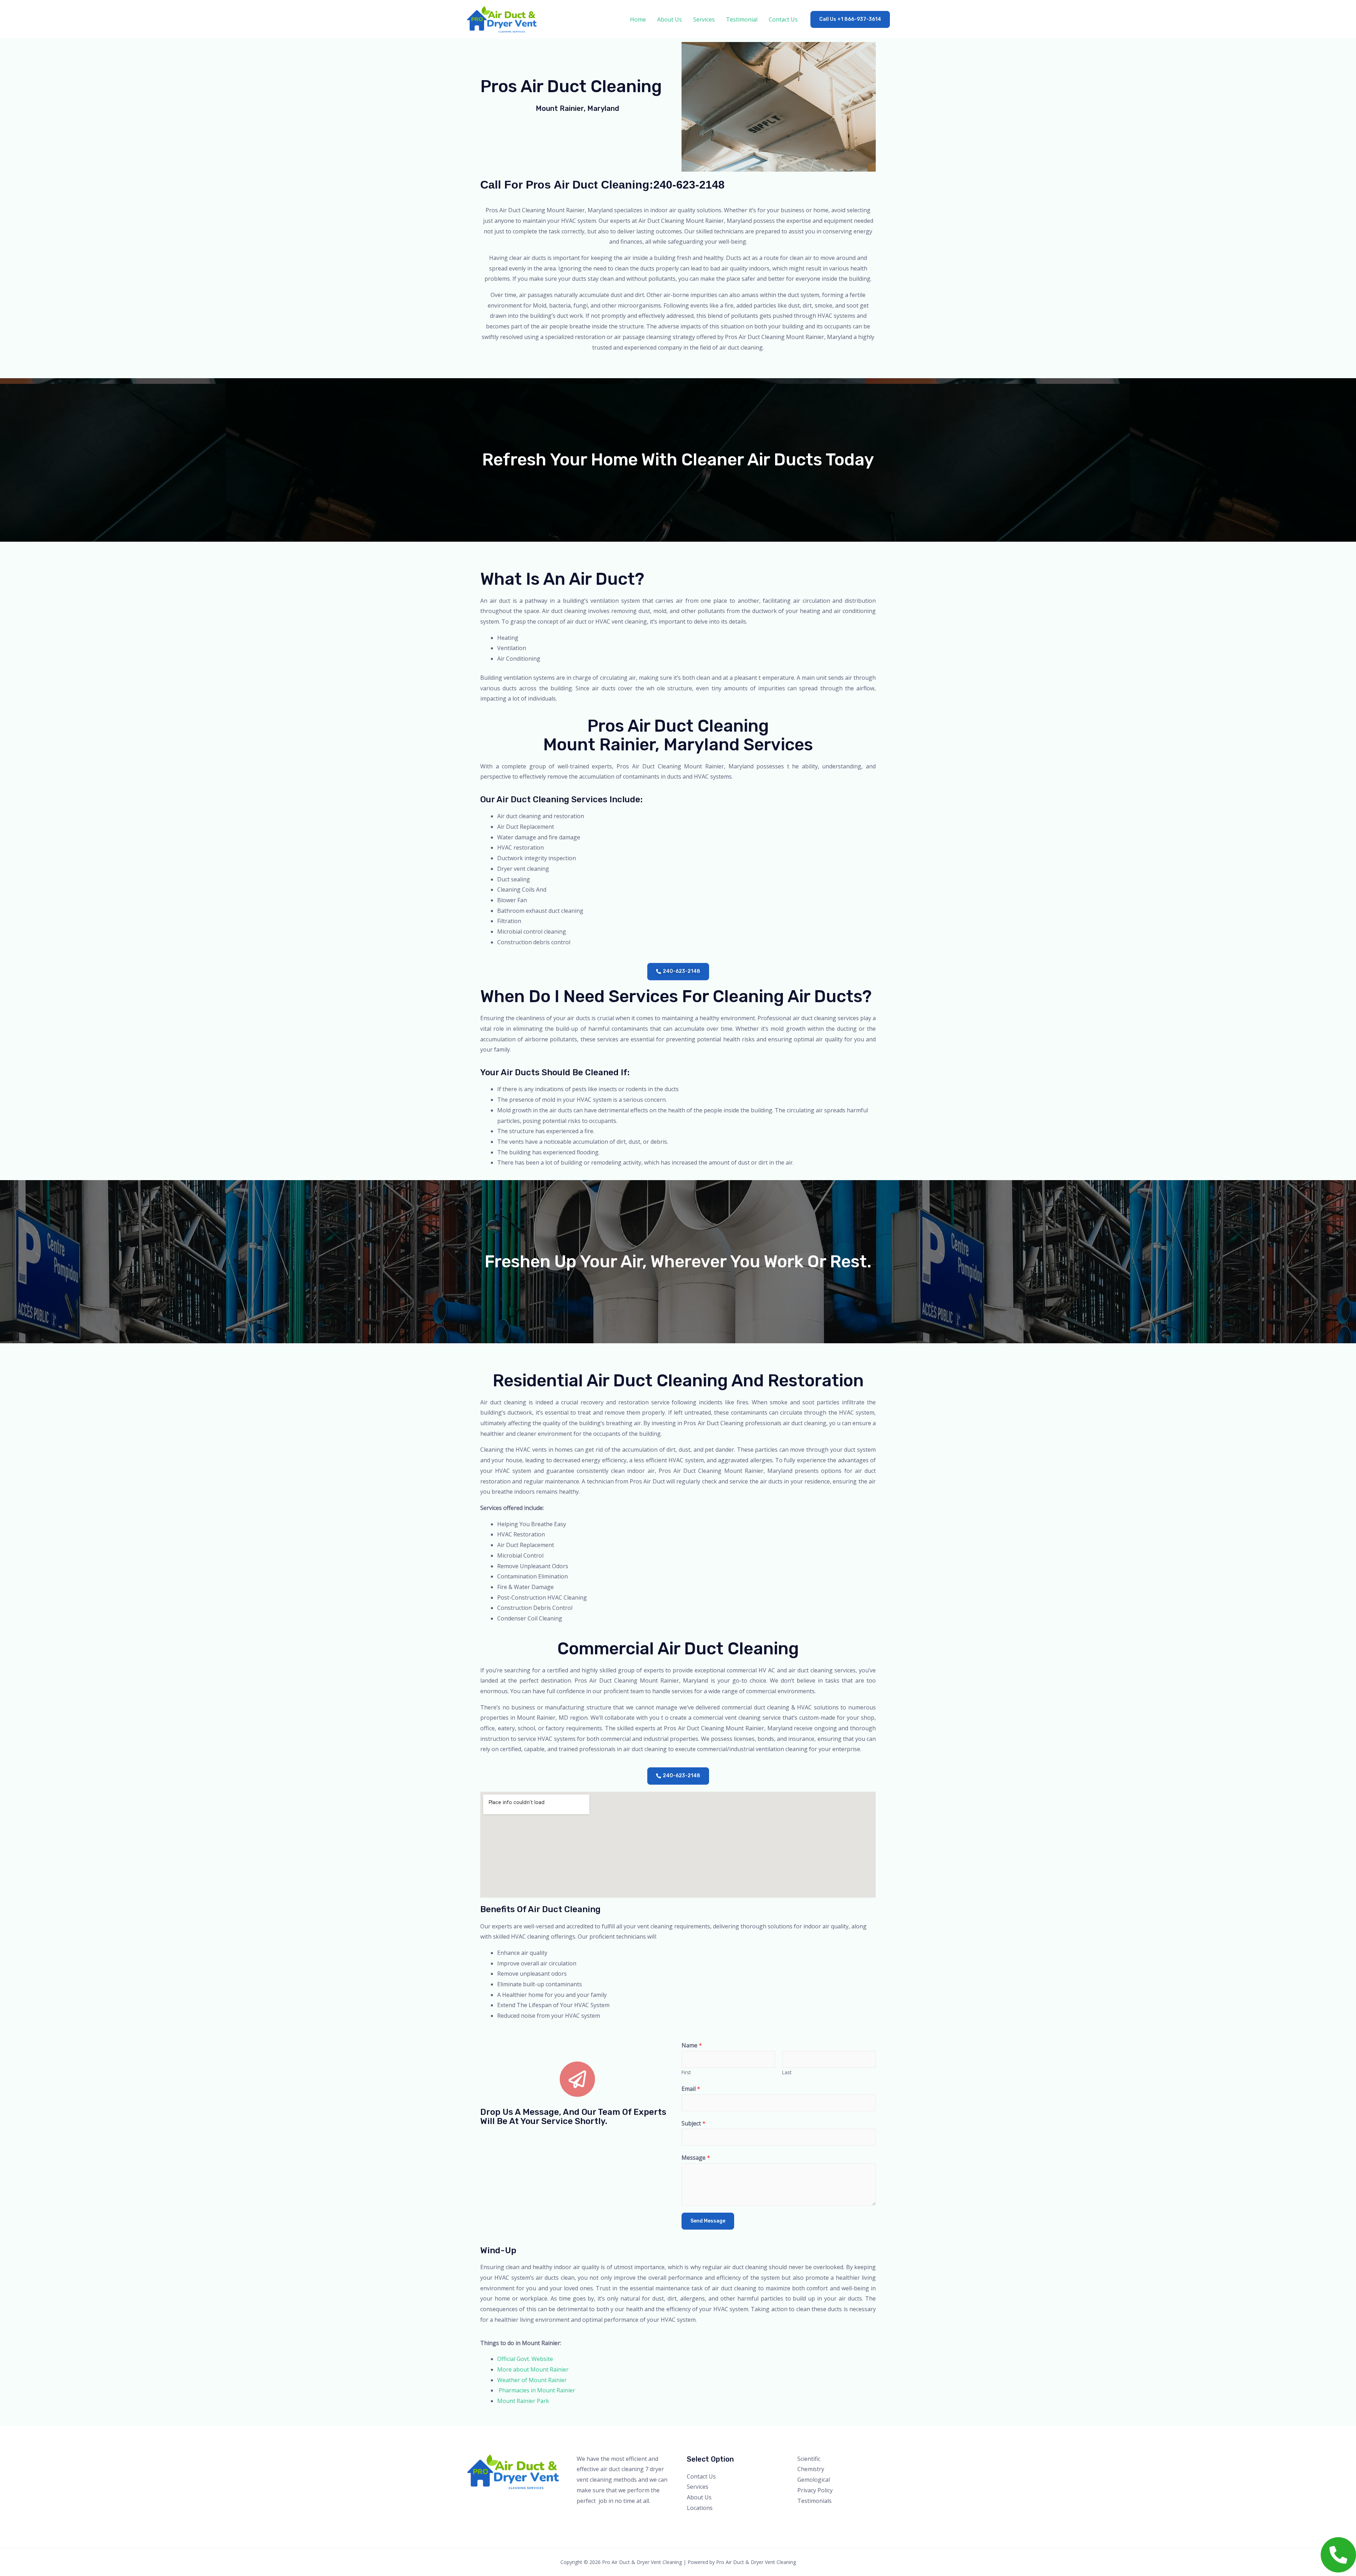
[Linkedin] (840, 2515)
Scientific (809, 2459)
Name (692, 2045)
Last (787, 2072)
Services (704, 19)
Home (638, 19)
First (686, 2072)
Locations (700, 2508)
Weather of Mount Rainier (532, 2380)
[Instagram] (821, 2515)
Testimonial (742, 19)
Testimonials (814, 2501)
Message (696, 2158)
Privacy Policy (815, 2490)
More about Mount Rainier (533, 2369)
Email (691, 2089)
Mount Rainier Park (523, 2401)
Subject (694, 2123)
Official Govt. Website (525, 2359)
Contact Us (783, 19)
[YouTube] (831, 2515)
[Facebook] (802, 2515)
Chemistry (811, 2469)
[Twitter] (812, 2515)
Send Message (708, 2221)
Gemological (814, 2480)
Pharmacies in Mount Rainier (536, 2390)
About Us (670, 19)
